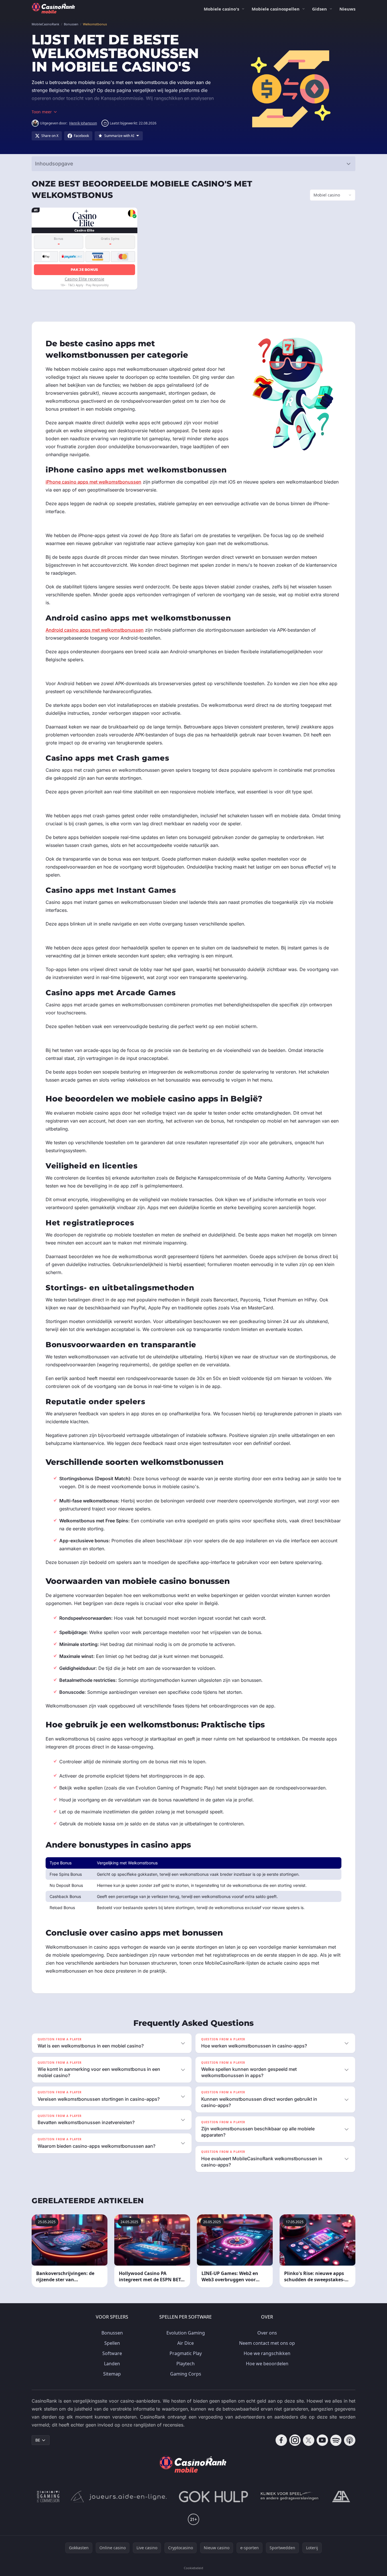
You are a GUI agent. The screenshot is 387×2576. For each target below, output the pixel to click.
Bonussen (112, 2333)
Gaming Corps (186, 2374)
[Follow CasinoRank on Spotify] (336, 2440)
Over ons (267, 2333)
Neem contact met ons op (267, 2343)
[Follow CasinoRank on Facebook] (281, 2440)
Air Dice (186, 2343)
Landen (112, 2364)
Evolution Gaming (186, 2333)
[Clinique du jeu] (290, 2497)
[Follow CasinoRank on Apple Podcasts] (350, 2440)
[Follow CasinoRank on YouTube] (322, 2440)
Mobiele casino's (221, 9)
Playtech (186, 2364)
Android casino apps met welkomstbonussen (95, 630)
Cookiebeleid (193, 2568)
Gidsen (319, 9)
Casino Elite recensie (84, 279)
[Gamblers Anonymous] (341, 2497)
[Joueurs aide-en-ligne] (119, 2497)
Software (112, 2353)
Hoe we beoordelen (267, 2364)
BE (38, 2440)
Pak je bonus (84, 270)
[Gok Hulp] (213, 2497)
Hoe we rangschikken (267, 2353)
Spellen (112, 2343)
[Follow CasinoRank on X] (309, 2440)
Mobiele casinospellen (276, 9)
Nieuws (347, 9)
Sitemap (112, 2374)
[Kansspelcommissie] (48, 2497)
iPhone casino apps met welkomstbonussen (93, 482)
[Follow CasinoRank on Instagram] (295, 2440)
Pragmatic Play (186, 2353)
